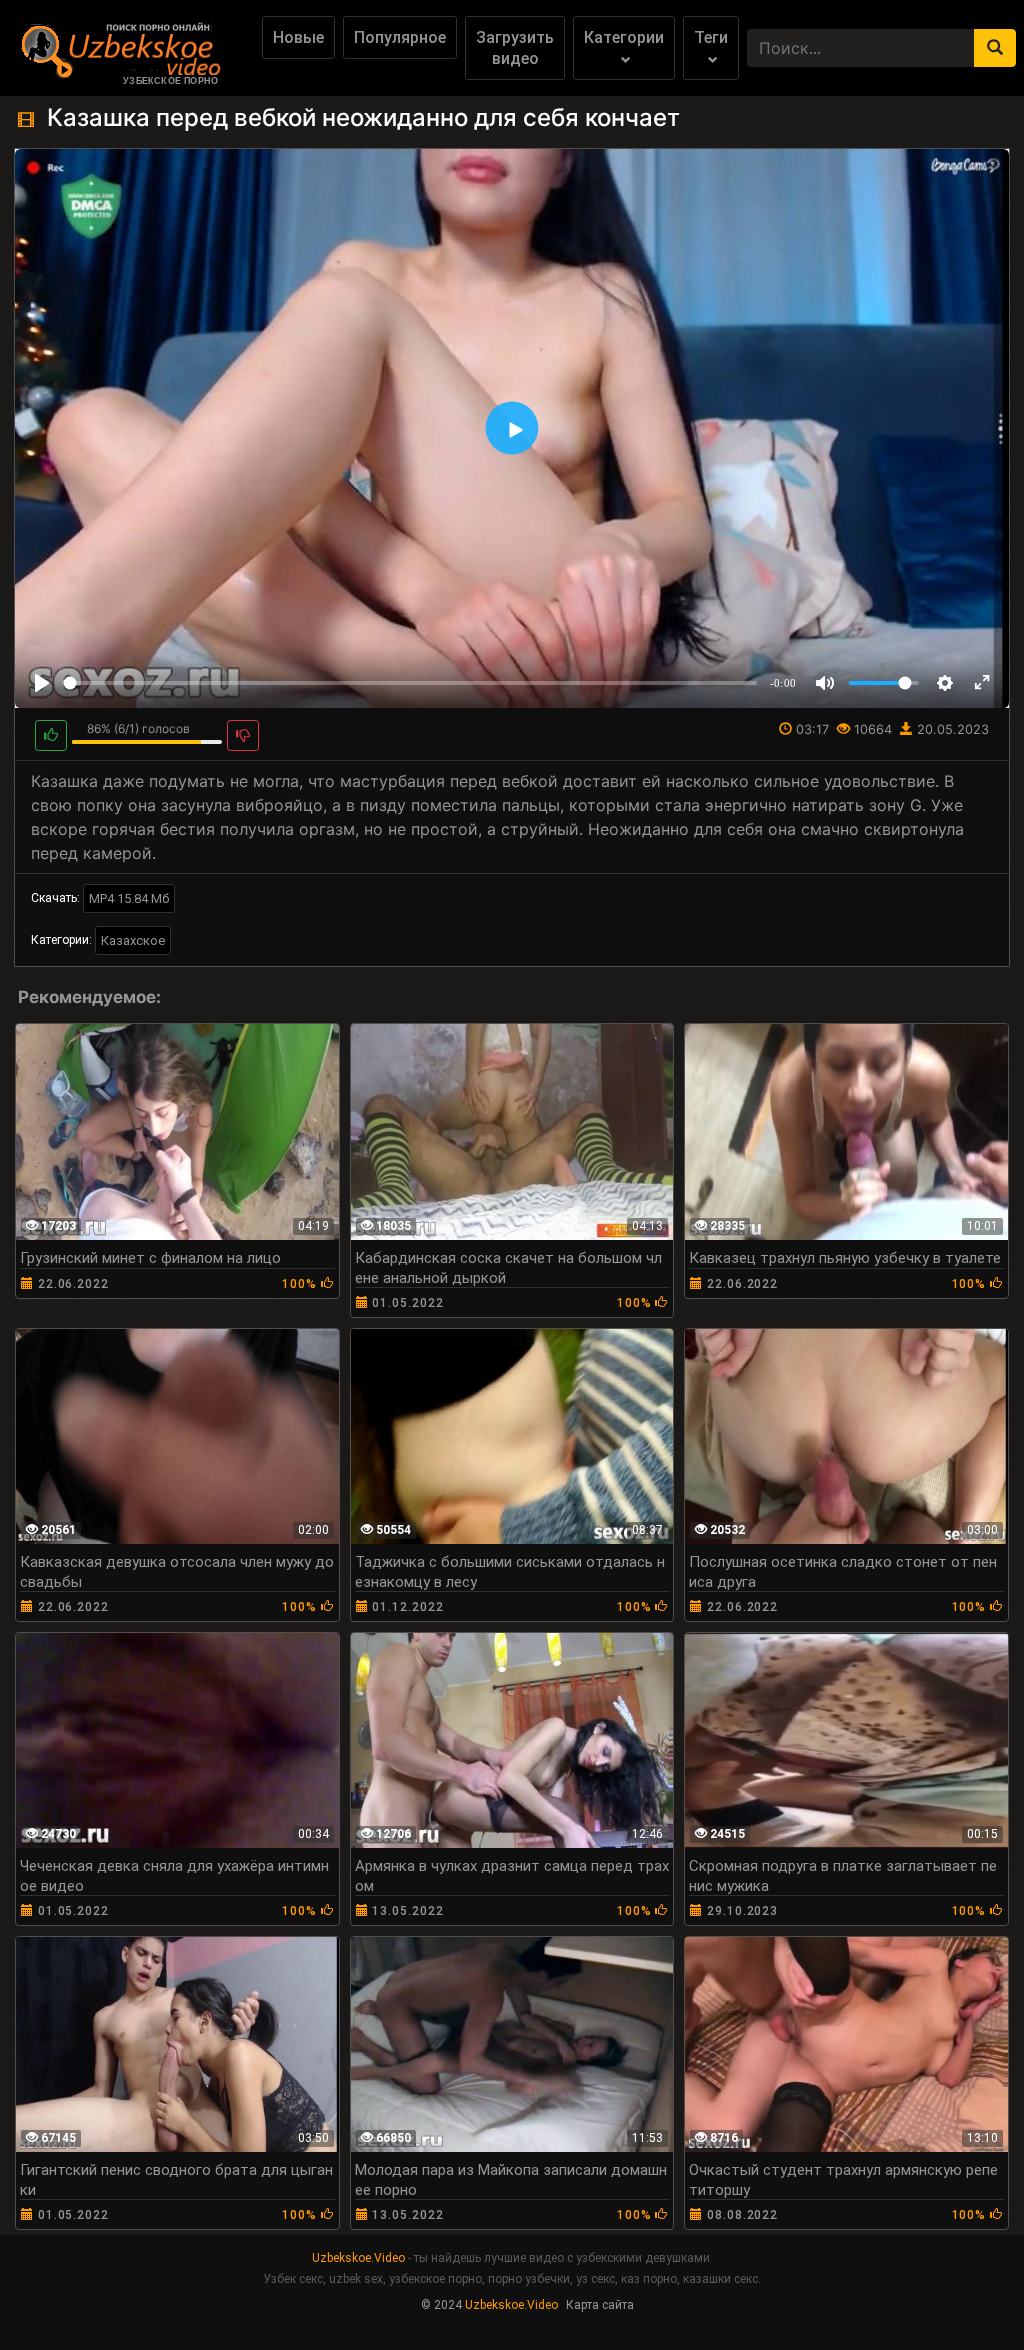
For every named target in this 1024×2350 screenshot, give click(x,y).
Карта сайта (600, 2305)
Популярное (400, 37)
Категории (624, 37)
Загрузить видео (515, 48)
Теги (711, 37)
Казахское (133, 940)
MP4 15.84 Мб (129, 898)
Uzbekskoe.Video (358, 2258)
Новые (298, 37)
